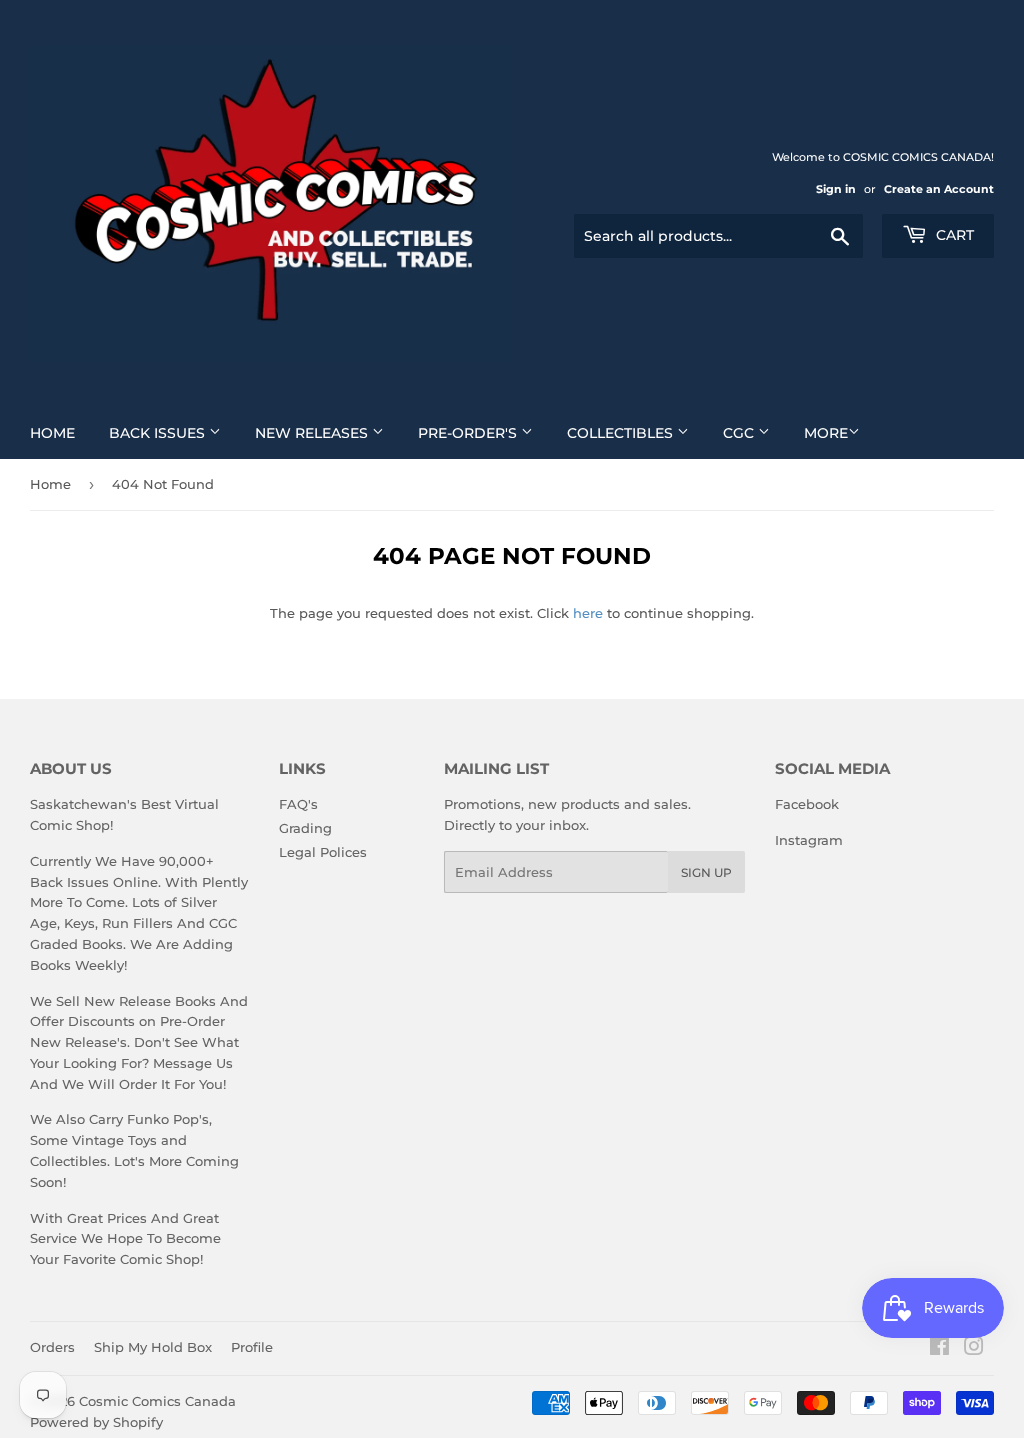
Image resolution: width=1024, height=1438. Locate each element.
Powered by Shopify (96, 1422)
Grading (305, 828)
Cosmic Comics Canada (157, 1401)
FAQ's (298, 804)
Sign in (836, 189)
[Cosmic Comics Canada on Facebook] (939, 1349)
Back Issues (159, 433)
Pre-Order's (469, 433)
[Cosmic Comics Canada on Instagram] (974, 1349)
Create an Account (939, 189)
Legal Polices (323, 852)
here (588, 613)
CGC (740, 433)
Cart (953, 235)
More (826, 433)
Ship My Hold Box (153, 1347)
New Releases (313, 433)
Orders (52, 1347)
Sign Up (706, 872)
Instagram (809, 840)
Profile (252, 1347)
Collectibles (622, 433)
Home (52, 433)
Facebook (807, 804)
